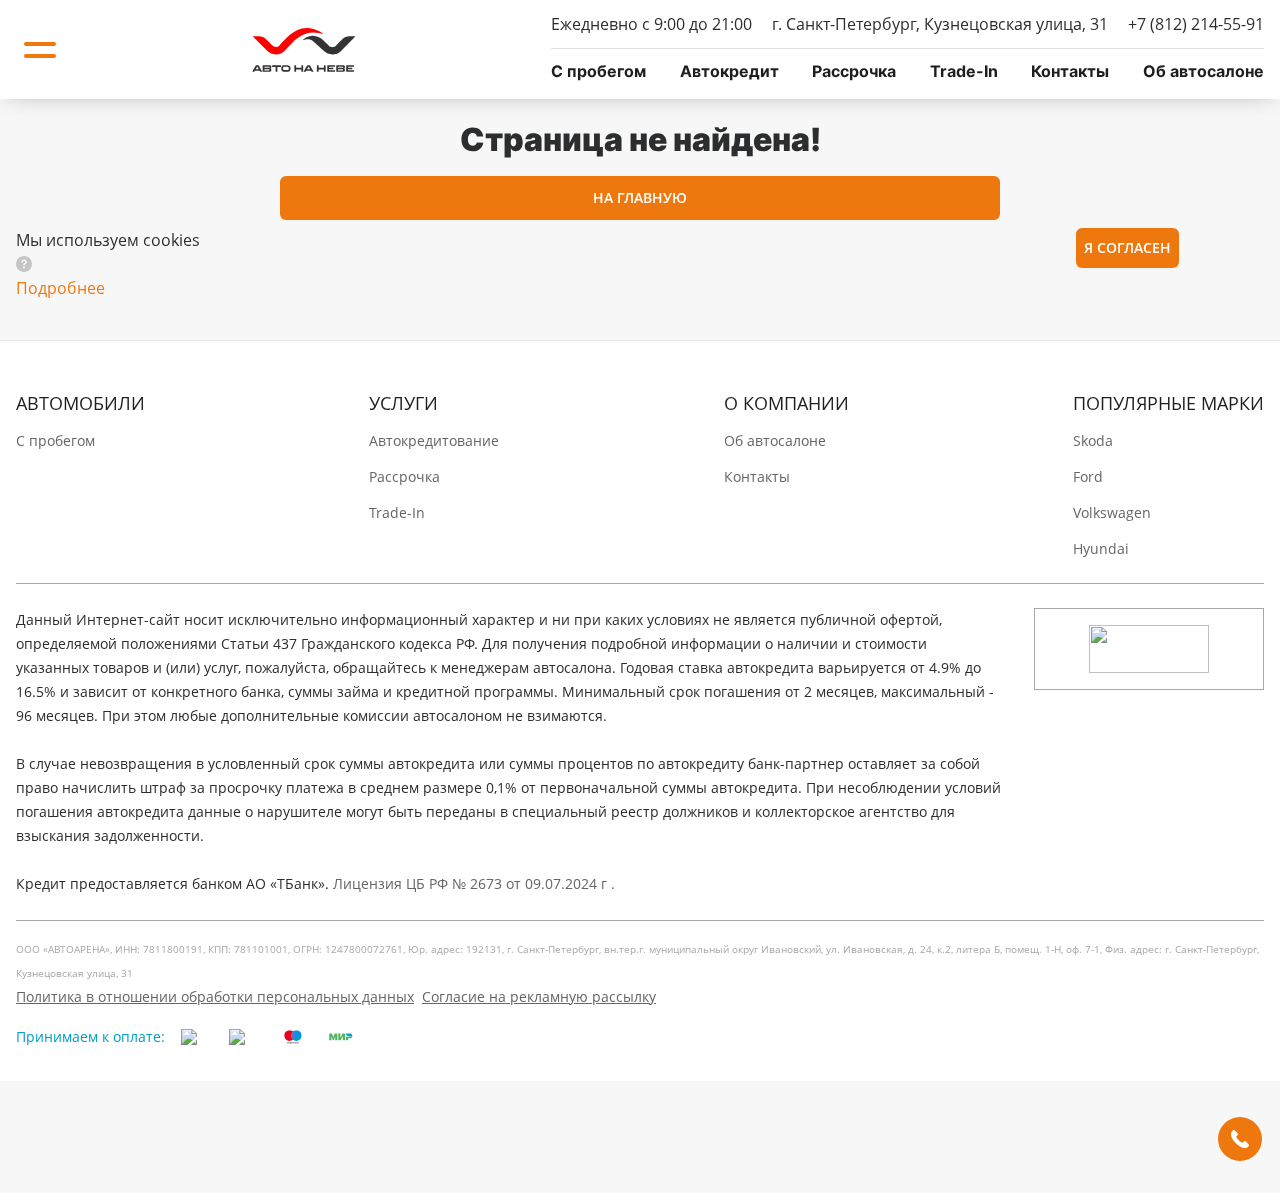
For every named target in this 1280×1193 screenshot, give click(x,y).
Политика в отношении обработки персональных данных (215, 996)
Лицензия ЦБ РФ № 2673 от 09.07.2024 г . (474, 883)
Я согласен (1127, 247)
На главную (640, 197)
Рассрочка (854, 71)
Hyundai (1101, 548)
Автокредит (729, 71)
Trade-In (964, 71)
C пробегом (598, 71)
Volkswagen (1112, 512)
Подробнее (60, 288)
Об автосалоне (1203, 71)
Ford (1088, 476)
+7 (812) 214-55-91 (1196, 24)
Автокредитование (434, 440)
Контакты (1070, 71)
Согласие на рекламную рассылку (539, 996)
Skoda (1093, 440)
